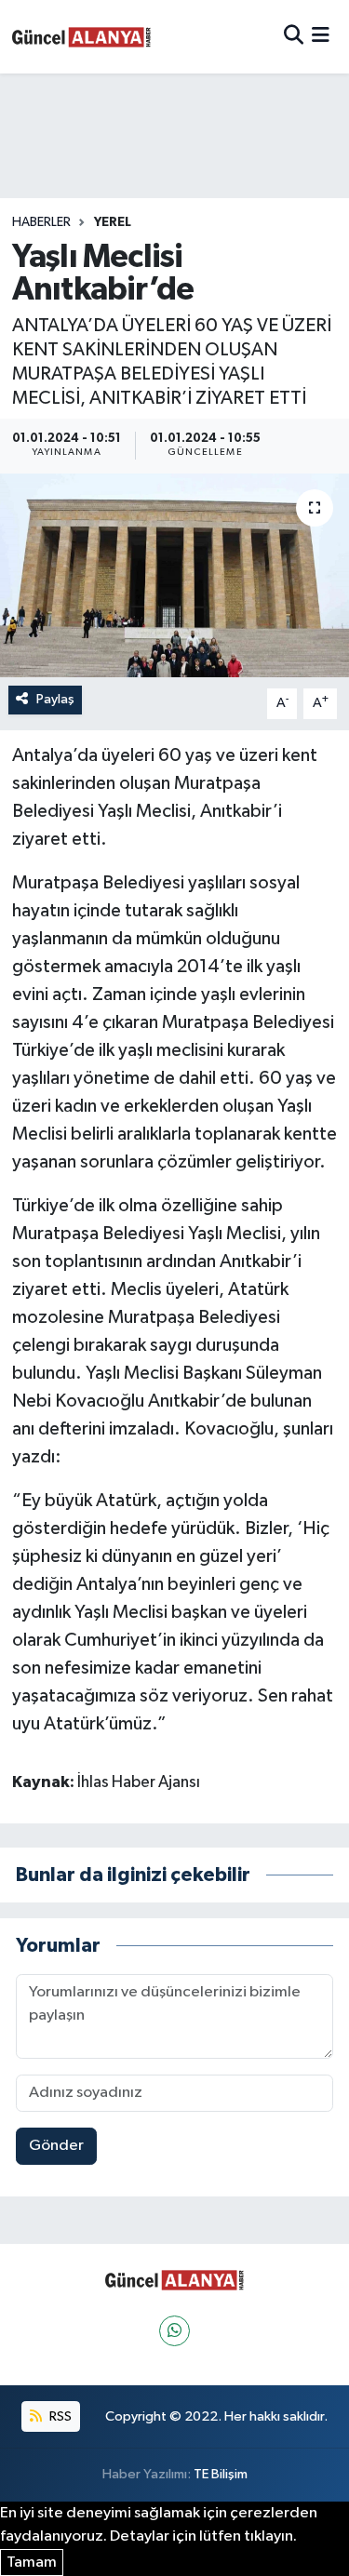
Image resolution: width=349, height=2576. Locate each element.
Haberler (41, 222)
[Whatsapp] (174, 2331)
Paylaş (55, 699)
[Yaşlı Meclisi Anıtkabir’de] (174, 576)
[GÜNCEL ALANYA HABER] (82, 37)
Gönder (56, 2146)
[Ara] (294, 37)
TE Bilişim (221, 2474)
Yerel (113, 222)
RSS (59, 2416)
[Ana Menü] (321, 37)
